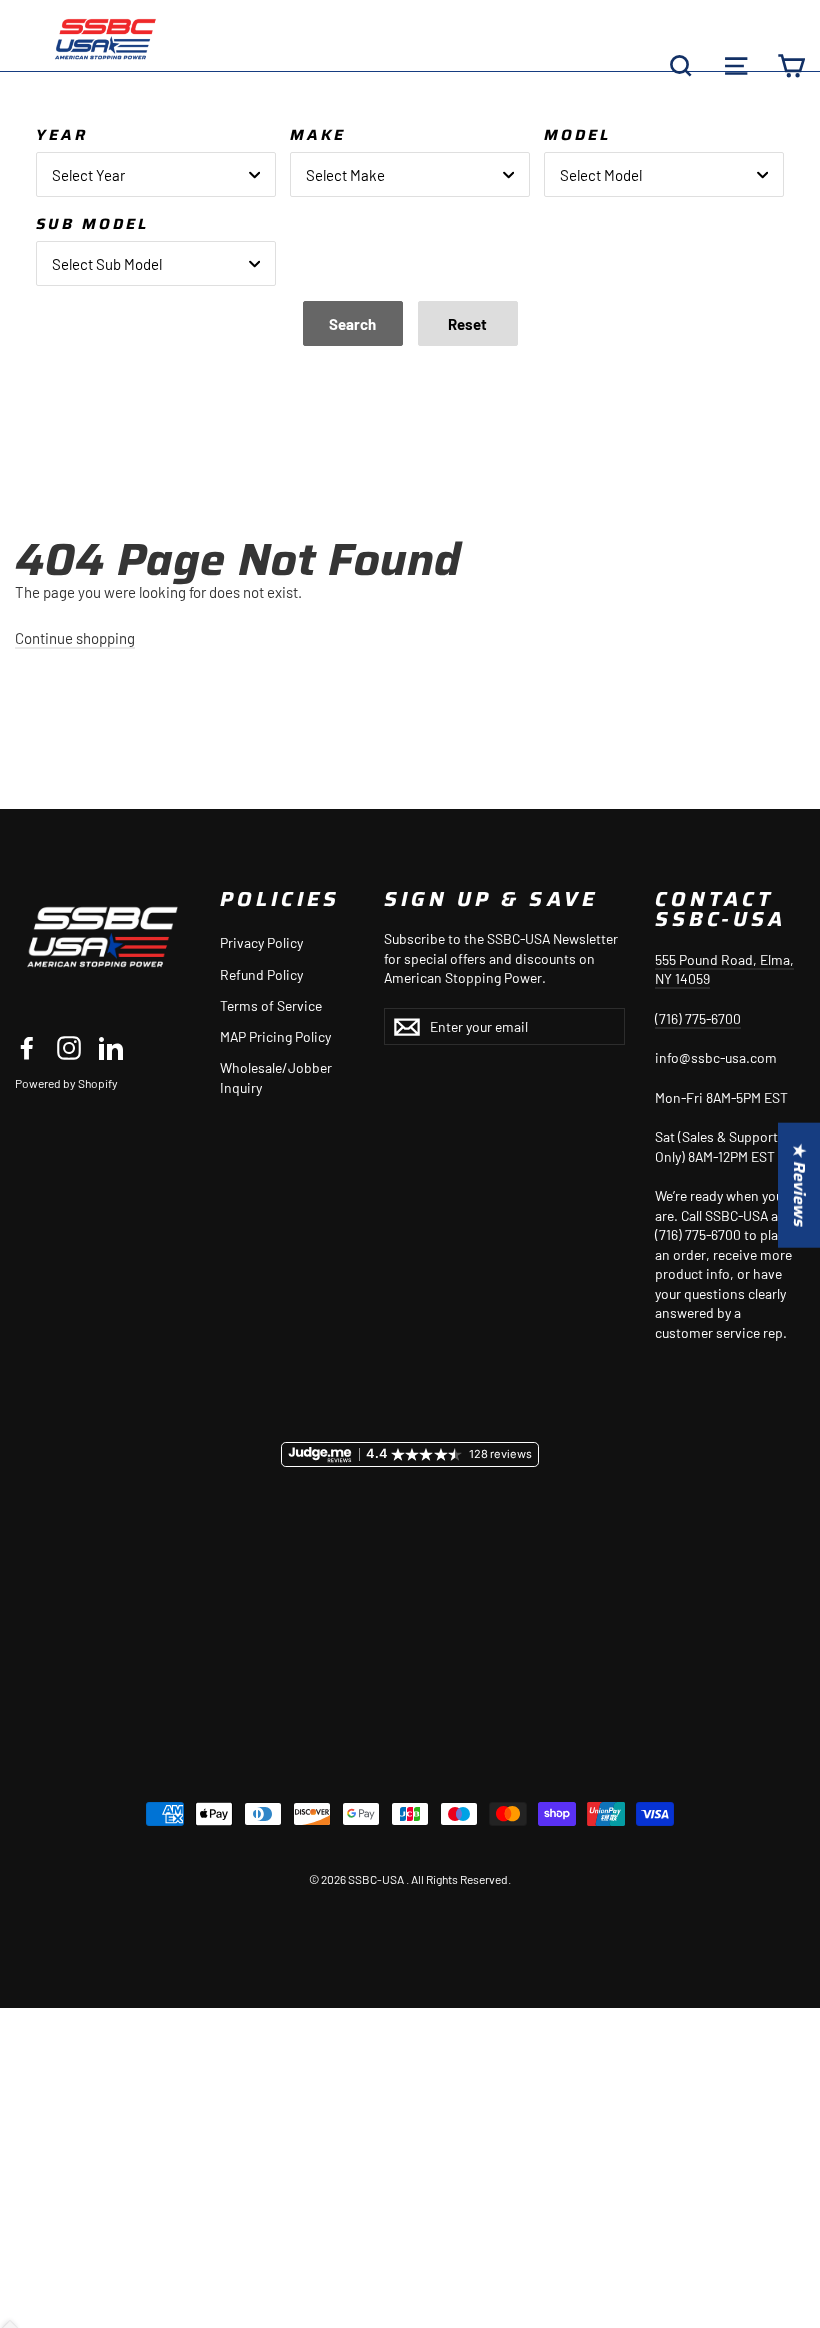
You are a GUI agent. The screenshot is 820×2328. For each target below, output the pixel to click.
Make (318, 135)
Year (62, 135)
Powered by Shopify (66, 1083)
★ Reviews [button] (799, 1185)
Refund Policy (261, 974)
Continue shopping (75, 638)
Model (577, 135)
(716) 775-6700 (698, 1018)
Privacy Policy (261, 942)
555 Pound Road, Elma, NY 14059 (724, 969)
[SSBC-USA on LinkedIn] (111, 1048)
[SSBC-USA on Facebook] (27, 1048)
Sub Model (92, 224)
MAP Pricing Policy (275, 1036)
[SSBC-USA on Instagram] (69, 1048)
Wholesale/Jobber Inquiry (276, 1077)
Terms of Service (271, 1005)
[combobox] (156, 174)
